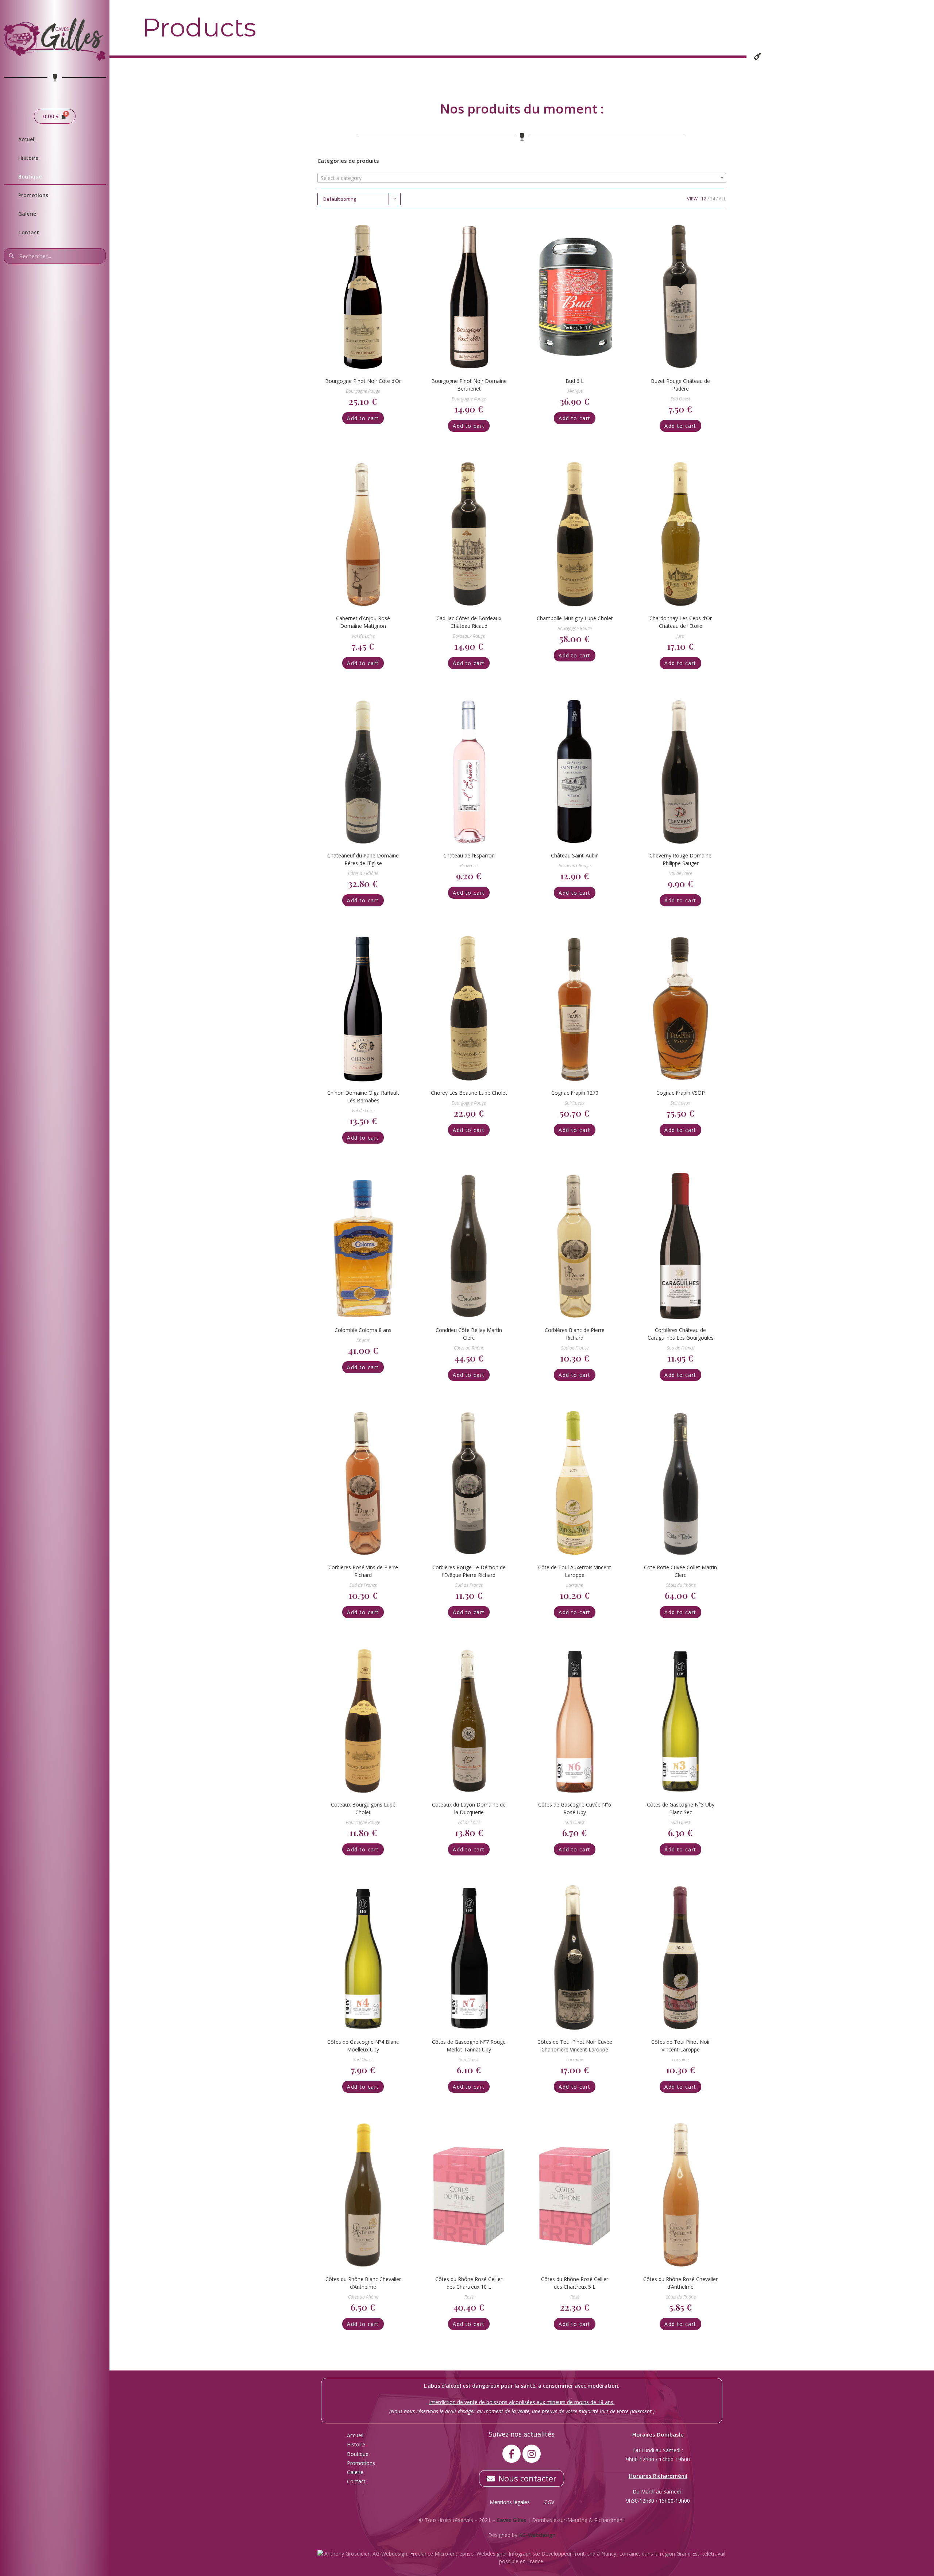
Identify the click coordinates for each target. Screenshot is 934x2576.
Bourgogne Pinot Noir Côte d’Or (363, 381)
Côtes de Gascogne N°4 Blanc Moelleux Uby (363, 2046)
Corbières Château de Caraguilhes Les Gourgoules (681, 1334)
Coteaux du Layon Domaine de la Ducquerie (469, 1808)
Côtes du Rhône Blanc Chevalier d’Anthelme (363, 2283)
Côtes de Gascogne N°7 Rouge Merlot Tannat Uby (469, 2046)
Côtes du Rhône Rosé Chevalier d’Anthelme (680, 2283)
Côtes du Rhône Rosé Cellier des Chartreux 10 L (469, 2283)
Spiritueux (575, 1103)
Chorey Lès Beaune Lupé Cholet (469, 1093)
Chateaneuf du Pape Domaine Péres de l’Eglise (363, 859)
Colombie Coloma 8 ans (363, 1330)
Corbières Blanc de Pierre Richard (575, 1334)
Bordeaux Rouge (469, 636)
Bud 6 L (575, 381)
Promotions (33, 195)
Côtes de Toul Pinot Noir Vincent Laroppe (681, 2046)
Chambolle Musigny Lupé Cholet (575, 618)
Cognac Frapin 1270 (575, 1093)
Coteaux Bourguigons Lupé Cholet (363, 1808)
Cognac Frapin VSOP (681, 1093)
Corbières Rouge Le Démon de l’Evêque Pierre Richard (469, 1571)
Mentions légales (510, 2502)
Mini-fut (575, 391)
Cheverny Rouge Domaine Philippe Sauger (680, 859)
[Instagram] (532, 2454)
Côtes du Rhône (363, 873)
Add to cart (363, 418)
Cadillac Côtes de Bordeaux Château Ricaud (469, 622)
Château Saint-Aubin (575, 855)
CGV (549, 2502)
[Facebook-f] (512, 2454)
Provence (469, 866)
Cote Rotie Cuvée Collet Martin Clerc (680, 1571)
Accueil (27, 139)
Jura (680, 636)
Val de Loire (363, 636)
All (722, 199)
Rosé (469, 2297)
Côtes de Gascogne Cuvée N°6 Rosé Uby (575, 1808)
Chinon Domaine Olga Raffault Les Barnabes (363, 1097)
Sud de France (575, 1348)
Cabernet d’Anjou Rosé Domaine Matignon (363, 622)
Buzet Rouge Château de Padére (680, 385)
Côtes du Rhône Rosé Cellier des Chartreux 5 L (575, 2283)
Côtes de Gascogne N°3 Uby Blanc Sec (681, 1808)
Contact (29, 232)
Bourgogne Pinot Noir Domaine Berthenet (469, 385)
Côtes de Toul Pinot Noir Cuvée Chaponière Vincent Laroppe (575, 2046)
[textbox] (522, 178)
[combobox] (522, 178)
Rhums (363, 1340)
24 (713, 199)
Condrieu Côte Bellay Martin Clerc (469, 1334)
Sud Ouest (680, 399)
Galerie (27, 214)
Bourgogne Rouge (363, 391)
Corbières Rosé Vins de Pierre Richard (363, 1571)
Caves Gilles (511, 2520)
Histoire (28, 158)
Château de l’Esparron (469, 855)
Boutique (30, 176)
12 (704, 199)
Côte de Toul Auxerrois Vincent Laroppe (575, 1571)
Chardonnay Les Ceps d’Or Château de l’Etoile (681, 622)
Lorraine (575, 1585)
